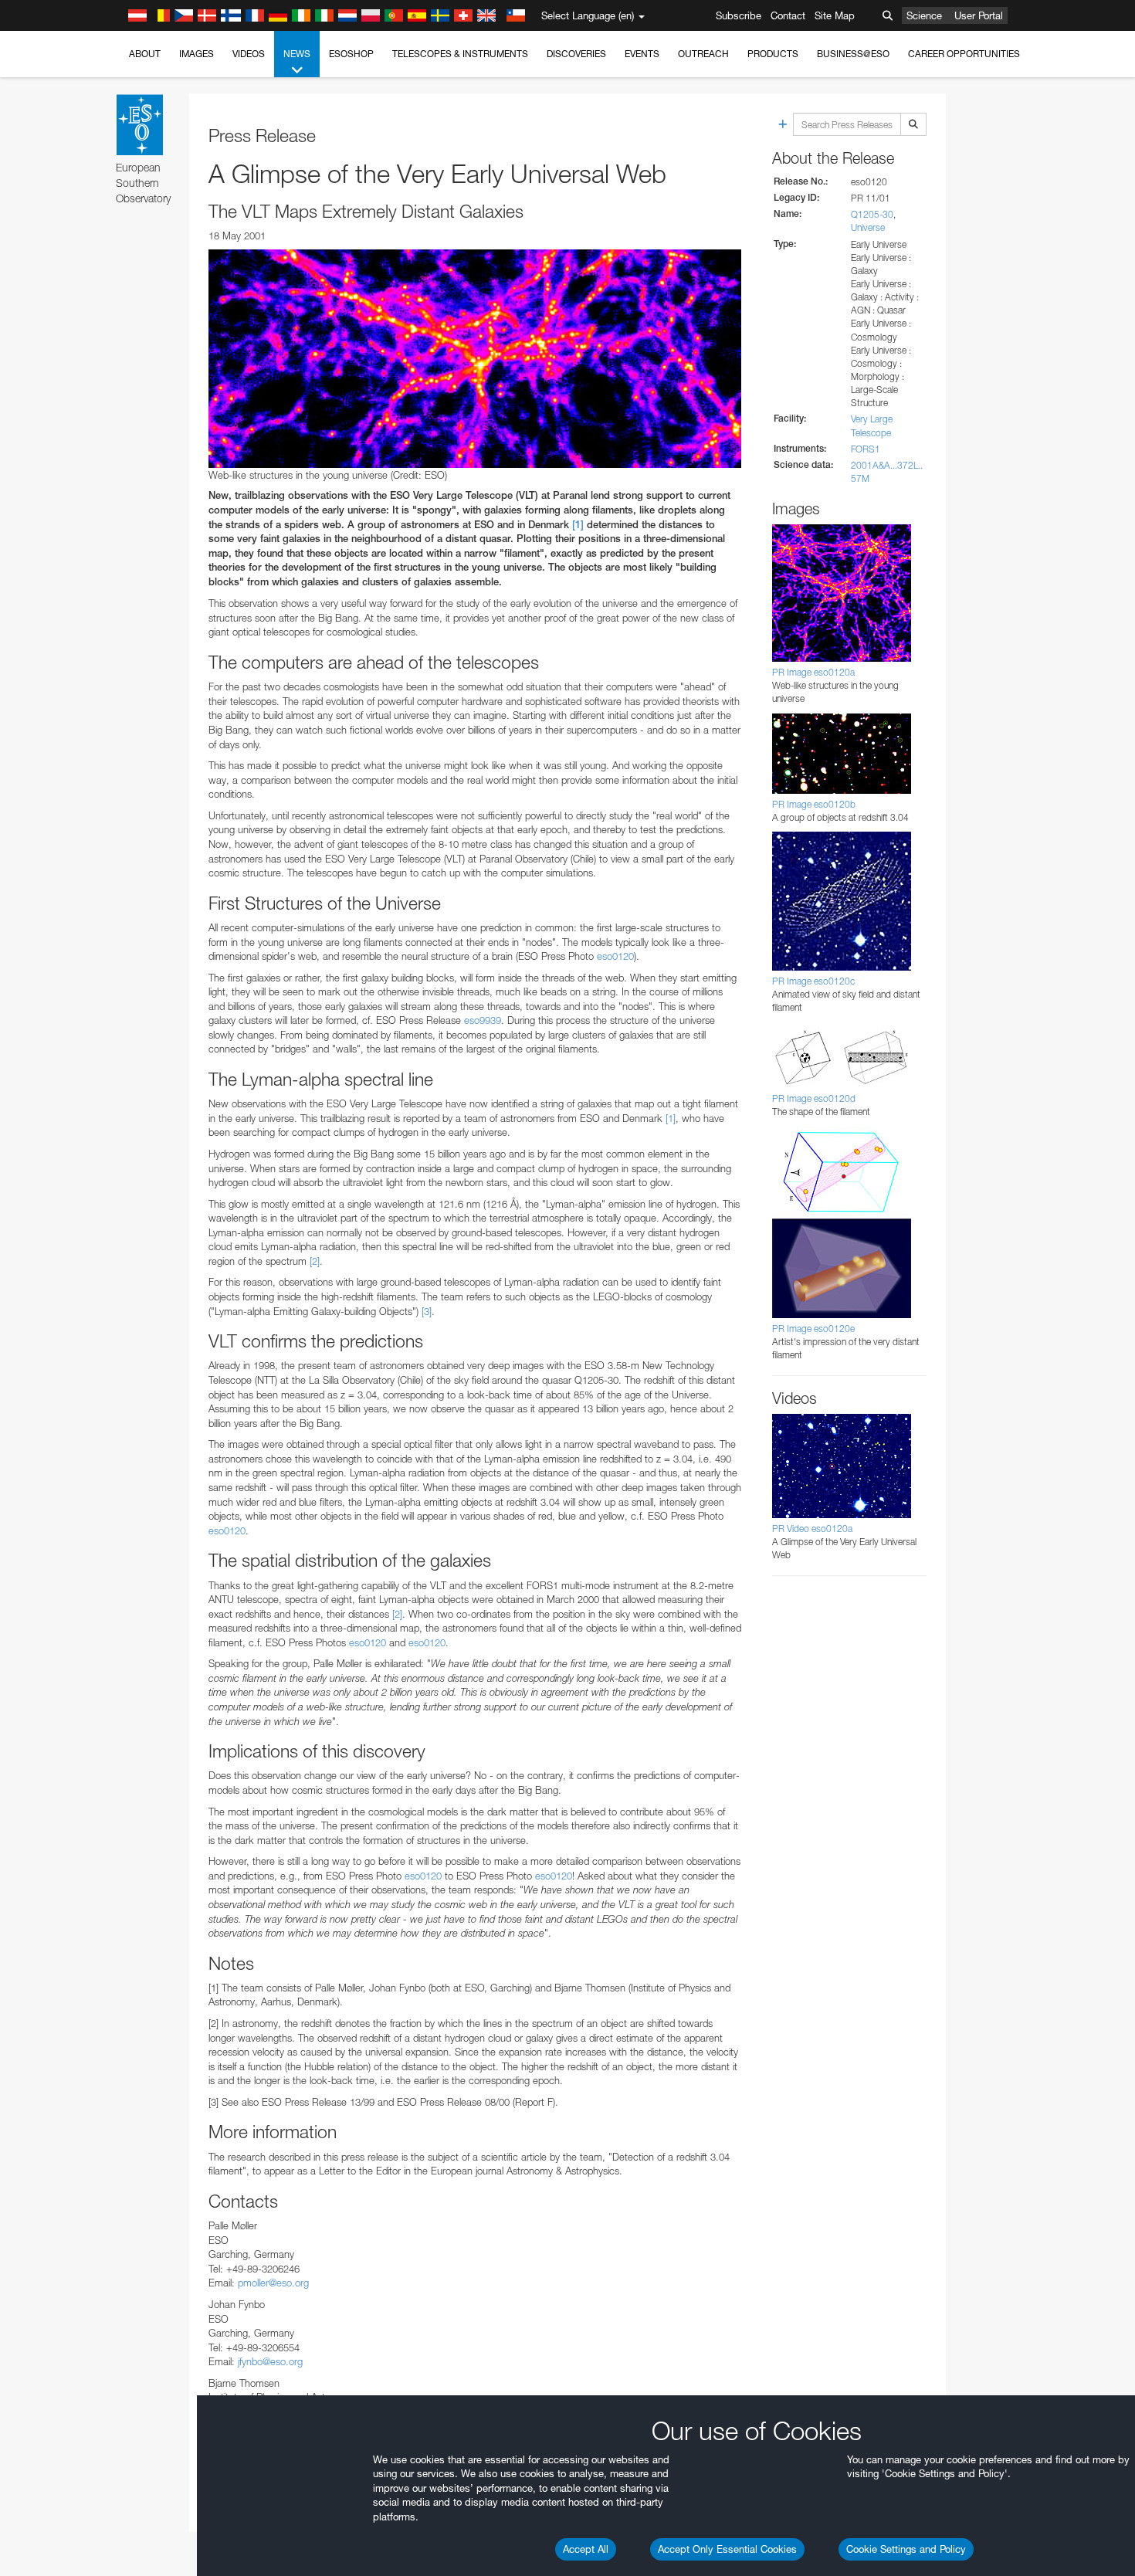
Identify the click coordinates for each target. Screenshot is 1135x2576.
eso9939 (483, 1020)
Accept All (586, 2549)
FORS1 (866, 449)
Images (197, 54)
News (297, 54)
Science (924, 15)
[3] (427, 1311)
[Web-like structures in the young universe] (475, 358)
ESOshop (351, 54)
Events (642, 54)
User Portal (979, 15)
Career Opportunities (964, 54)
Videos (249, 54)
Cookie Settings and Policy (906, 2549)
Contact (788, 15)
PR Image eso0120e (813, 1329)
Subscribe (739, 15)
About (145, 54)
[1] (578, 525)
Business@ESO (853, 54)
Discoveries (576, 54)
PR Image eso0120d (814, 1098)
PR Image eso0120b (814, 804)
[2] (315, 1261)
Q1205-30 (872, 214)
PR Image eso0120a (813, 672)
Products (773, 54)
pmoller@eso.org (273, 2283)
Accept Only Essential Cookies (727, 2549)
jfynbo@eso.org (270, 2361)
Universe (868, 227)
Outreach (703, 54)
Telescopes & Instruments (460, 54)
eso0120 (615, 956)
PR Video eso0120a (812, 1529)
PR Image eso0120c (813, 981)
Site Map (835, 15)
